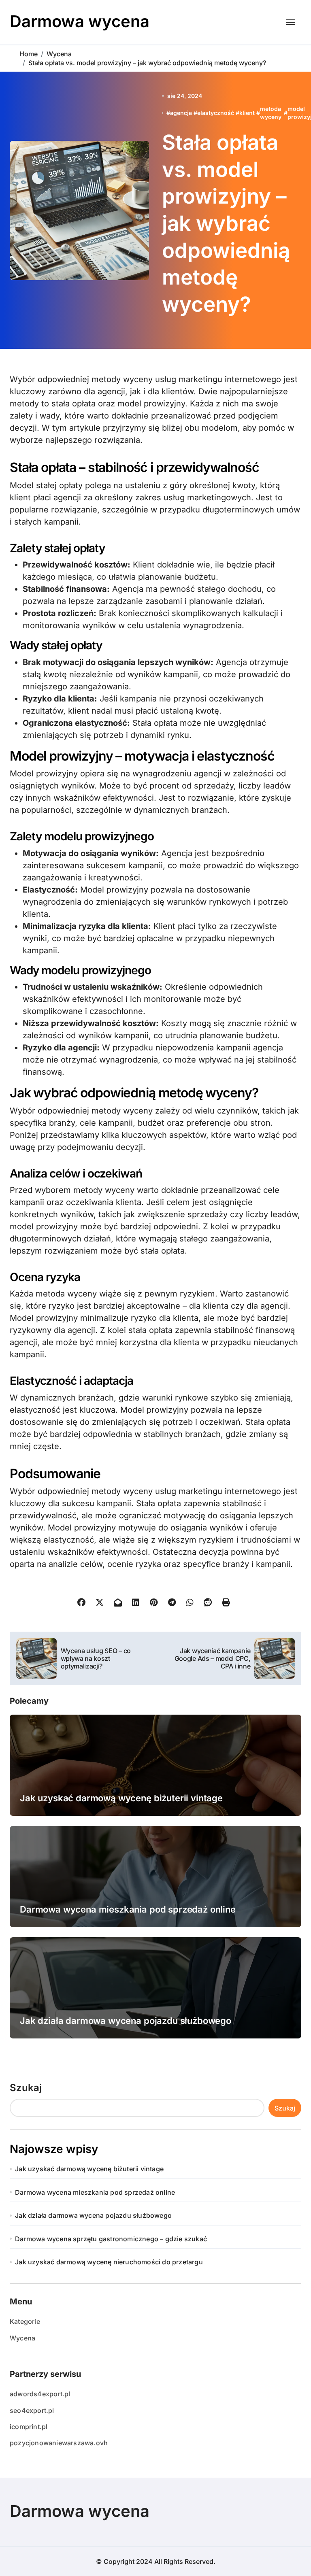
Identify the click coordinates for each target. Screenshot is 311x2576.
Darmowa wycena (80, 21)
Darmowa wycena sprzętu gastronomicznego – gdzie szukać (111, 2239)
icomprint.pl (29, 2427)
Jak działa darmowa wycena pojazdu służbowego (126, 2021)
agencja (181, 113)
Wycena (22, 2338)
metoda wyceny (271, 113)
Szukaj (26, 2088)
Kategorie (25, 2321)
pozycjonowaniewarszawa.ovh (59, 2443)
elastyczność (216, 113)
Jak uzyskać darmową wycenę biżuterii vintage (121, 1798)
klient (247, 113)
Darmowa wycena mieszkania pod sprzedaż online (128, 1909)
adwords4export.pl (40, 2394)
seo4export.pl (32, 2410)
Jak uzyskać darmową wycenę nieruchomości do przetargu (109, 2262)
